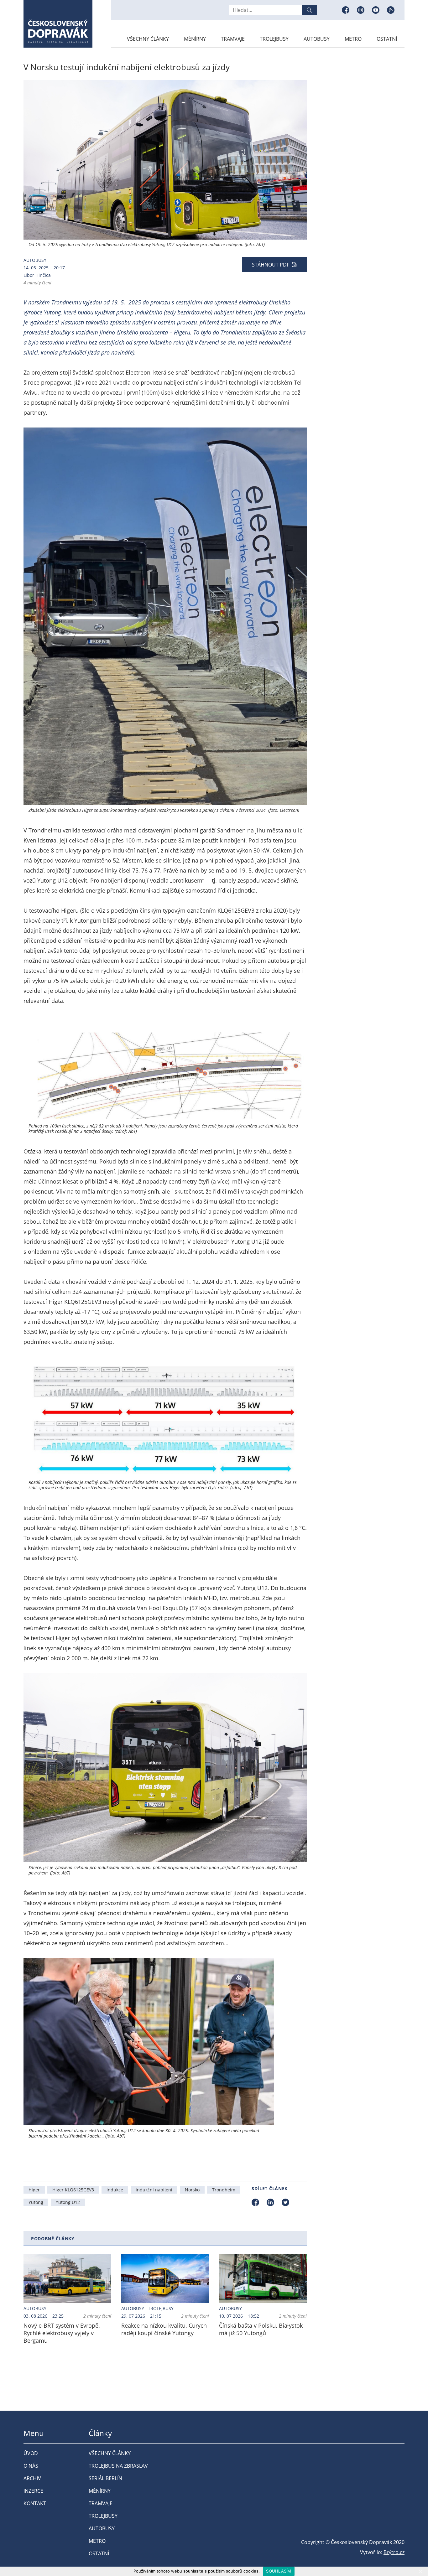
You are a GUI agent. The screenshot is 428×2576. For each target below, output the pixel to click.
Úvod (31, 2453)
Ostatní (387, 39)
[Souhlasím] (420, 2571)
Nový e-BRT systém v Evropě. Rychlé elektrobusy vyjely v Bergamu (62, 2333)
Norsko (192, 2190)
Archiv (32, 2478)
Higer (34, 2190)
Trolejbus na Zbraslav (118, 2466)
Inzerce (33, 2491)
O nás (31, 2466)
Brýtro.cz (394, 2552)
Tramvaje (233, 39)
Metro (353, 39)
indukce (115, 2190)
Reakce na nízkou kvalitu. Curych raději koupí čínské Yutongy (164, 2329)
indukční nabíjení (154, 2190)
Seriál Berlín (105, 2478)
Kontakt (35, 2503)
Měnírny (195, 39)
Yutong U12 (68, 2202)
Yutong (36, 2202)
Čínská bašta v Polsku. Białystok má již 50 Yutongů (261, 2329)
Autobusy (317, 39)
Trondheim (224, 2190)
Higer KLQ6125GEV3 (73, 2190)
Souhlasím (279, 2571)
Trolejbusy (274, 39)
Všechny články (148, 39)
